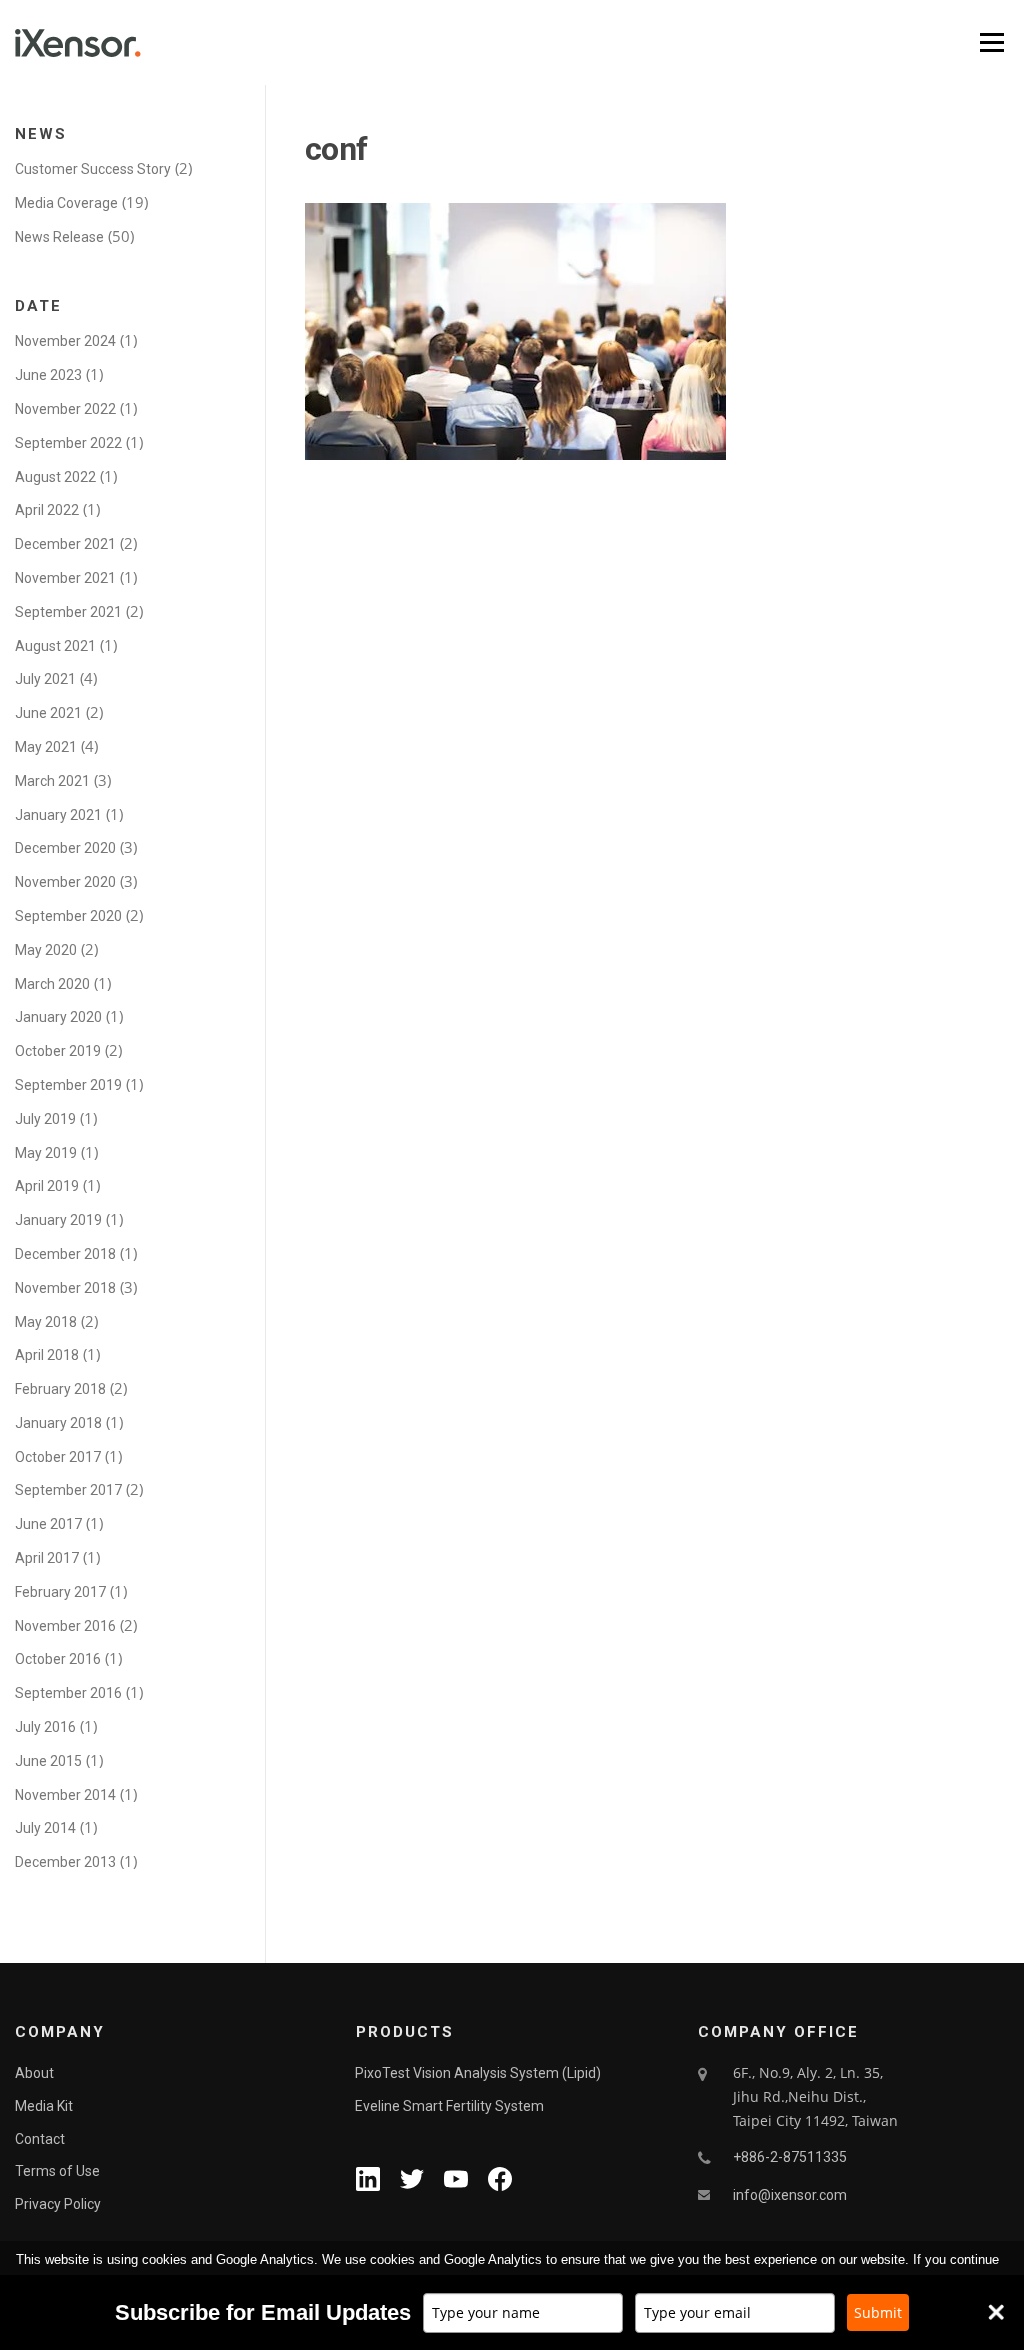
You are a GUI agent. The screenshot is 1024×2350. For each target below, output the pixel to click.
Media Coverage (66, 203)
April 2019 (47, 1186)
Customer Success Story (93, 169)
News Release (59, 237)
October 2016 (58, 1659)
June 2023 (48, 375)
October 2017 (58, 1457)
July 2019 (45, 1119)
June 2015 (48, 1761)
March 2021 (52, 781)
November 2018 (65, 1288)
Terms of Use (57, 2171)
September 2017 (68, 1490)
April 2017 (47, 1558)
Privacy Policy (58, 2204)
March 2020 (52, 984)
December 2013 (65, 1862)
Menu (991, 42)
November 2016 (65, 1626)
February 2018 (60, 1389)
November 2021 (65, 578)
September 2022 (68, 443)
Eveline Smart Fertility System (449, 2106)
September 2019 (68, 1085)
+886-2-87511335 (790, 2157)
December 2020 (65, 848)
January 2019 (58, 1220)
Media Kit (44, 2106)
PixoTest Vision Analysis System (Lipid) (478, 2073)
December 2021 (65, 544)
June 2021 (48, 713)
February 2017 (60, 1592)
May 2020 (46, 950)
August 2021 (55, 646)
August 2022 (55, 477)
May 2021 (46, 747)
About (34, 2073)
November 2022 (65, 409)
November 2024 (65, 341)
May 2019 (46, 1153)
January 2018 (58, 1423)
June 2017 (48, 1524)
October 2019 (58, 1051)
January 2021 (58, 815)
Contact (40, 2139)
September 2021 (68, 612)
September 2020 (68, 916)
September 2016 (68, 1693)
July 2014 (45, 1828)
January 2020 (58, 1017)
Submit (878, 2312)
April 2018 (47, 1355)
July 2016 (45, 1727)
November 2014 (65, 1795)
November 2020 (65, 882)
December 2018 (65, 1254)
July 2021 (45, 679)
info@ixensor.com (790, 2195)
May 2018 (46, 1322)
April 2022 (47, 510)
